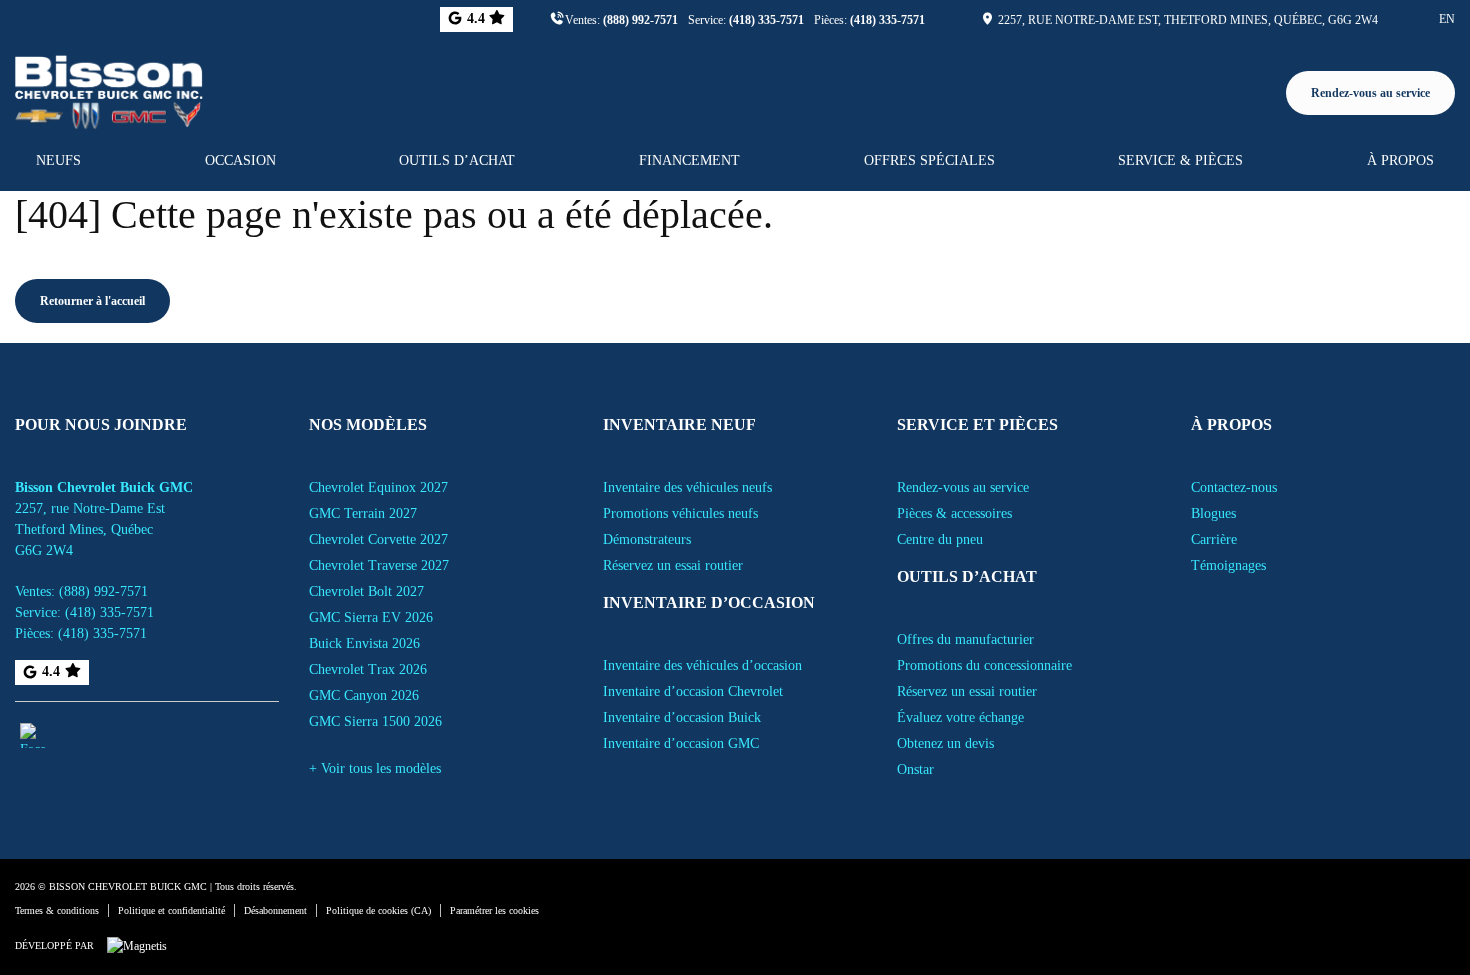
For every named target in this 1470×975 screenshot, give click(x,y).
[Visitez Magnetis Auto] (142, 945)
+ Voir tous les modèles (375, 768)
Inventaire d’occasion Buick (682, 717)
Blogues (1213, 513)
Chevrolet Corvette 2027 (378, 539)
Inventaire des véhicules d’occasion (702, 665)
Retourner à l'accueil (92, 301)
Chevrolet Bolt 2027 (366, 591)
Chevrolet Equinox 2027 (378, 487)
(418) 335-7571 (766, 20)
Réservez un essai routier (673, 565)
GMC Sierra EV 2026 (371, 617)
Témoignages (1228, 565)
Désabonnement (275, 910)
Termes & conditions (57, 910)
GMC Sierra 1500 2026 (375, 721)
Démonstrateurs (647, 539)
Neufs (58, 160)
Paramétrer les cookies (494, 910)
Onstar (915, 769)
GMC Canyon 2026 (364, 695)
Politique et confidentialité (171, 910)
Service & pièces (1180, 160)
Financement (689, 160)
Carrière (1214, 539)
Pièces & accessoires (954, 513)
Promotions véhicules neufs (680, 513)
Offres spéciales (929, 160)
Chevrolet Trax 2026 (368, 669)
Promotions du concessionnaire (984, 665)
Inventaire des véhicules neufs (687, 487)
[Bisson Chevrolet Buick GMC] (109, 89)
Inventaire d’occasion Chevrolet (693, 691)
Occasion (240, 160)
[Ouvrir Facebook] (32, 735)
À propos (1400, 160)
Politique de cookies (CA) (378, 910)
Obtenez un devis (945, 743)
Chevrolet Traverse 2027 (379, 565)
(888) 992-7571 (640, 20)
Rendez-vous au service (1370, 93)
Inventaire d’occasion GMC (681, 743)
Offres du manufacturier (965, 639)
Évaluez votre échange (960, 717)
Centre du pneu (940, 539)
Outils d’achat (457, 160)
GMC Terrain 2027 (363, 513)
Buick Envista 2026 (364, 643)
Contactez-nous (1234, 487)
